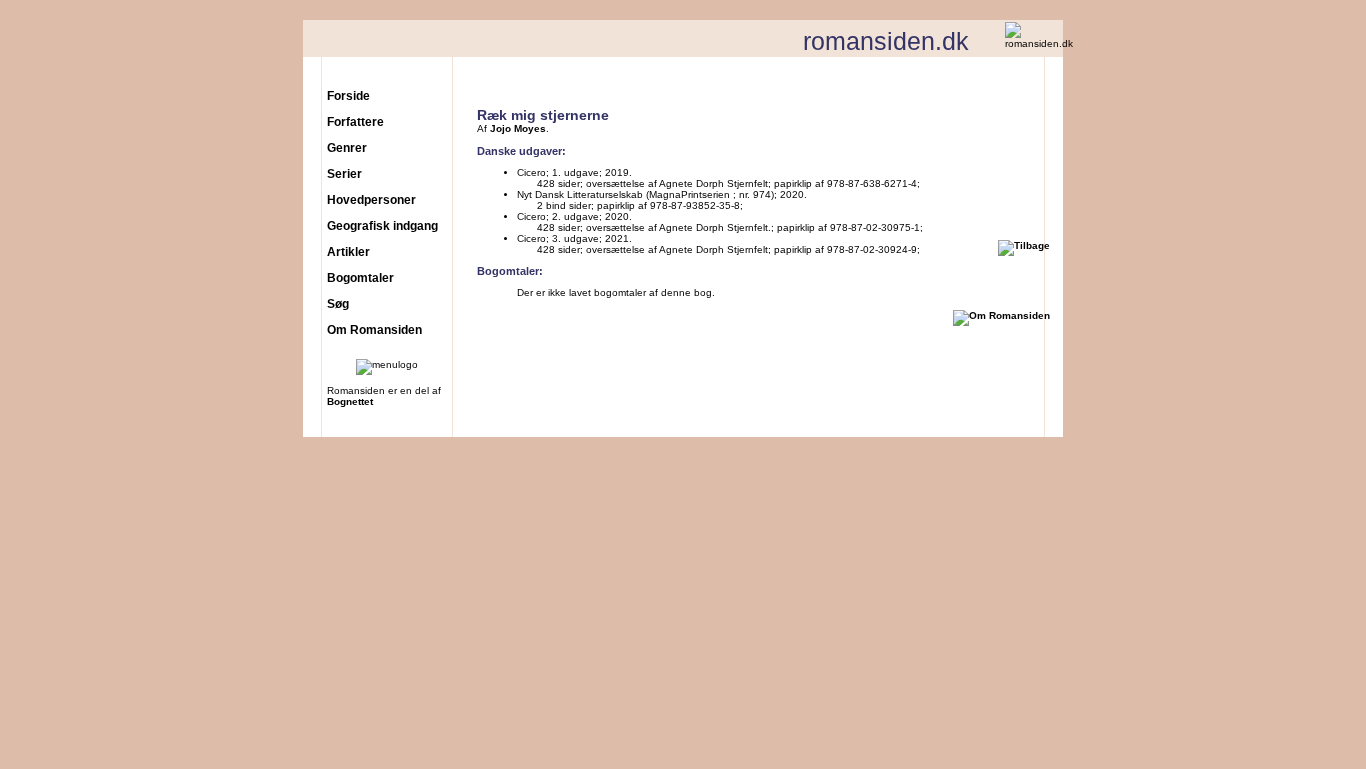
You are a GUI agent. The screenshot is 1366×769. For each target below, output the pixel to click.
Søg (338, 304)
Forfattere (355, 122)
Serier (344, 174)
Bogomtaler (360, 278)
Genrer (347, 148)
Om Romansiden (374, 330)
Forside (348, 96)
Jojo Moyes (518, 128)
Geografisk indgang (382, 226)
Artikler (348, 252)
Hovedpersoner (371, 200)
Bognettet (350, 401)
